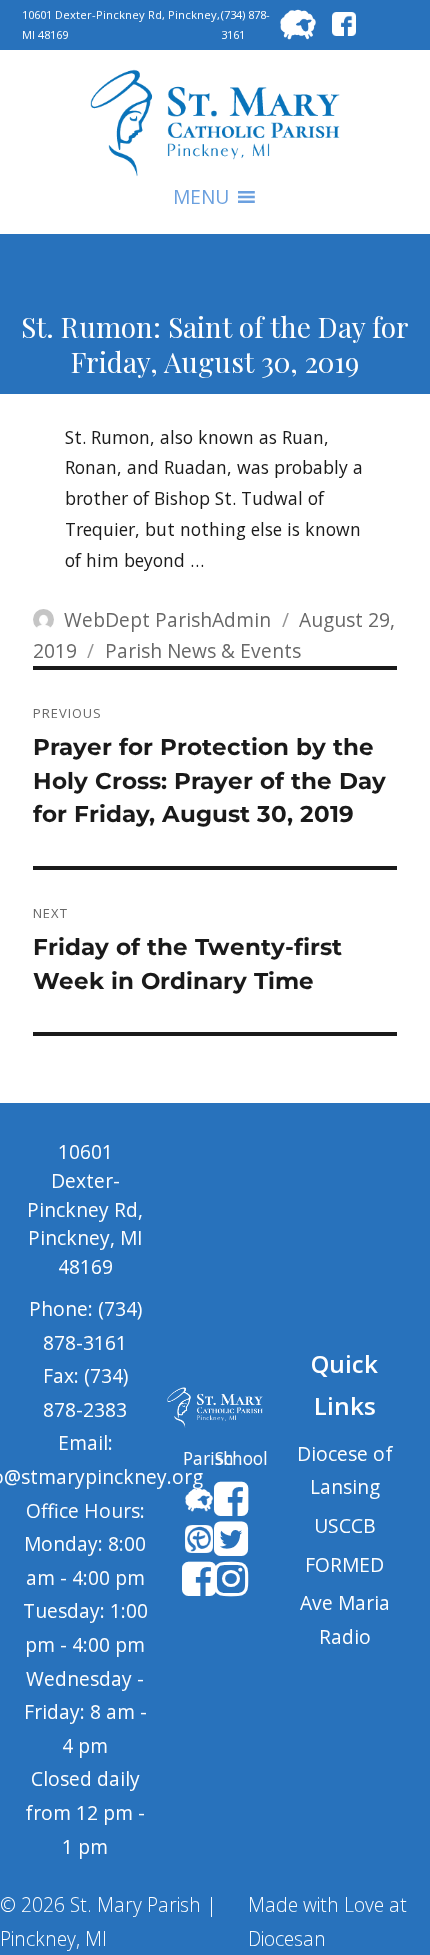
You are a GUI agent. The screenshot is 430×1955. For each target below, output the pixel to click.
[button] (201, 197)
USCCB (345, 1525)
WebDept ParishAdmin (167, 619)
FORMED (344, 1564)
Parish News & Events (203, 650)
